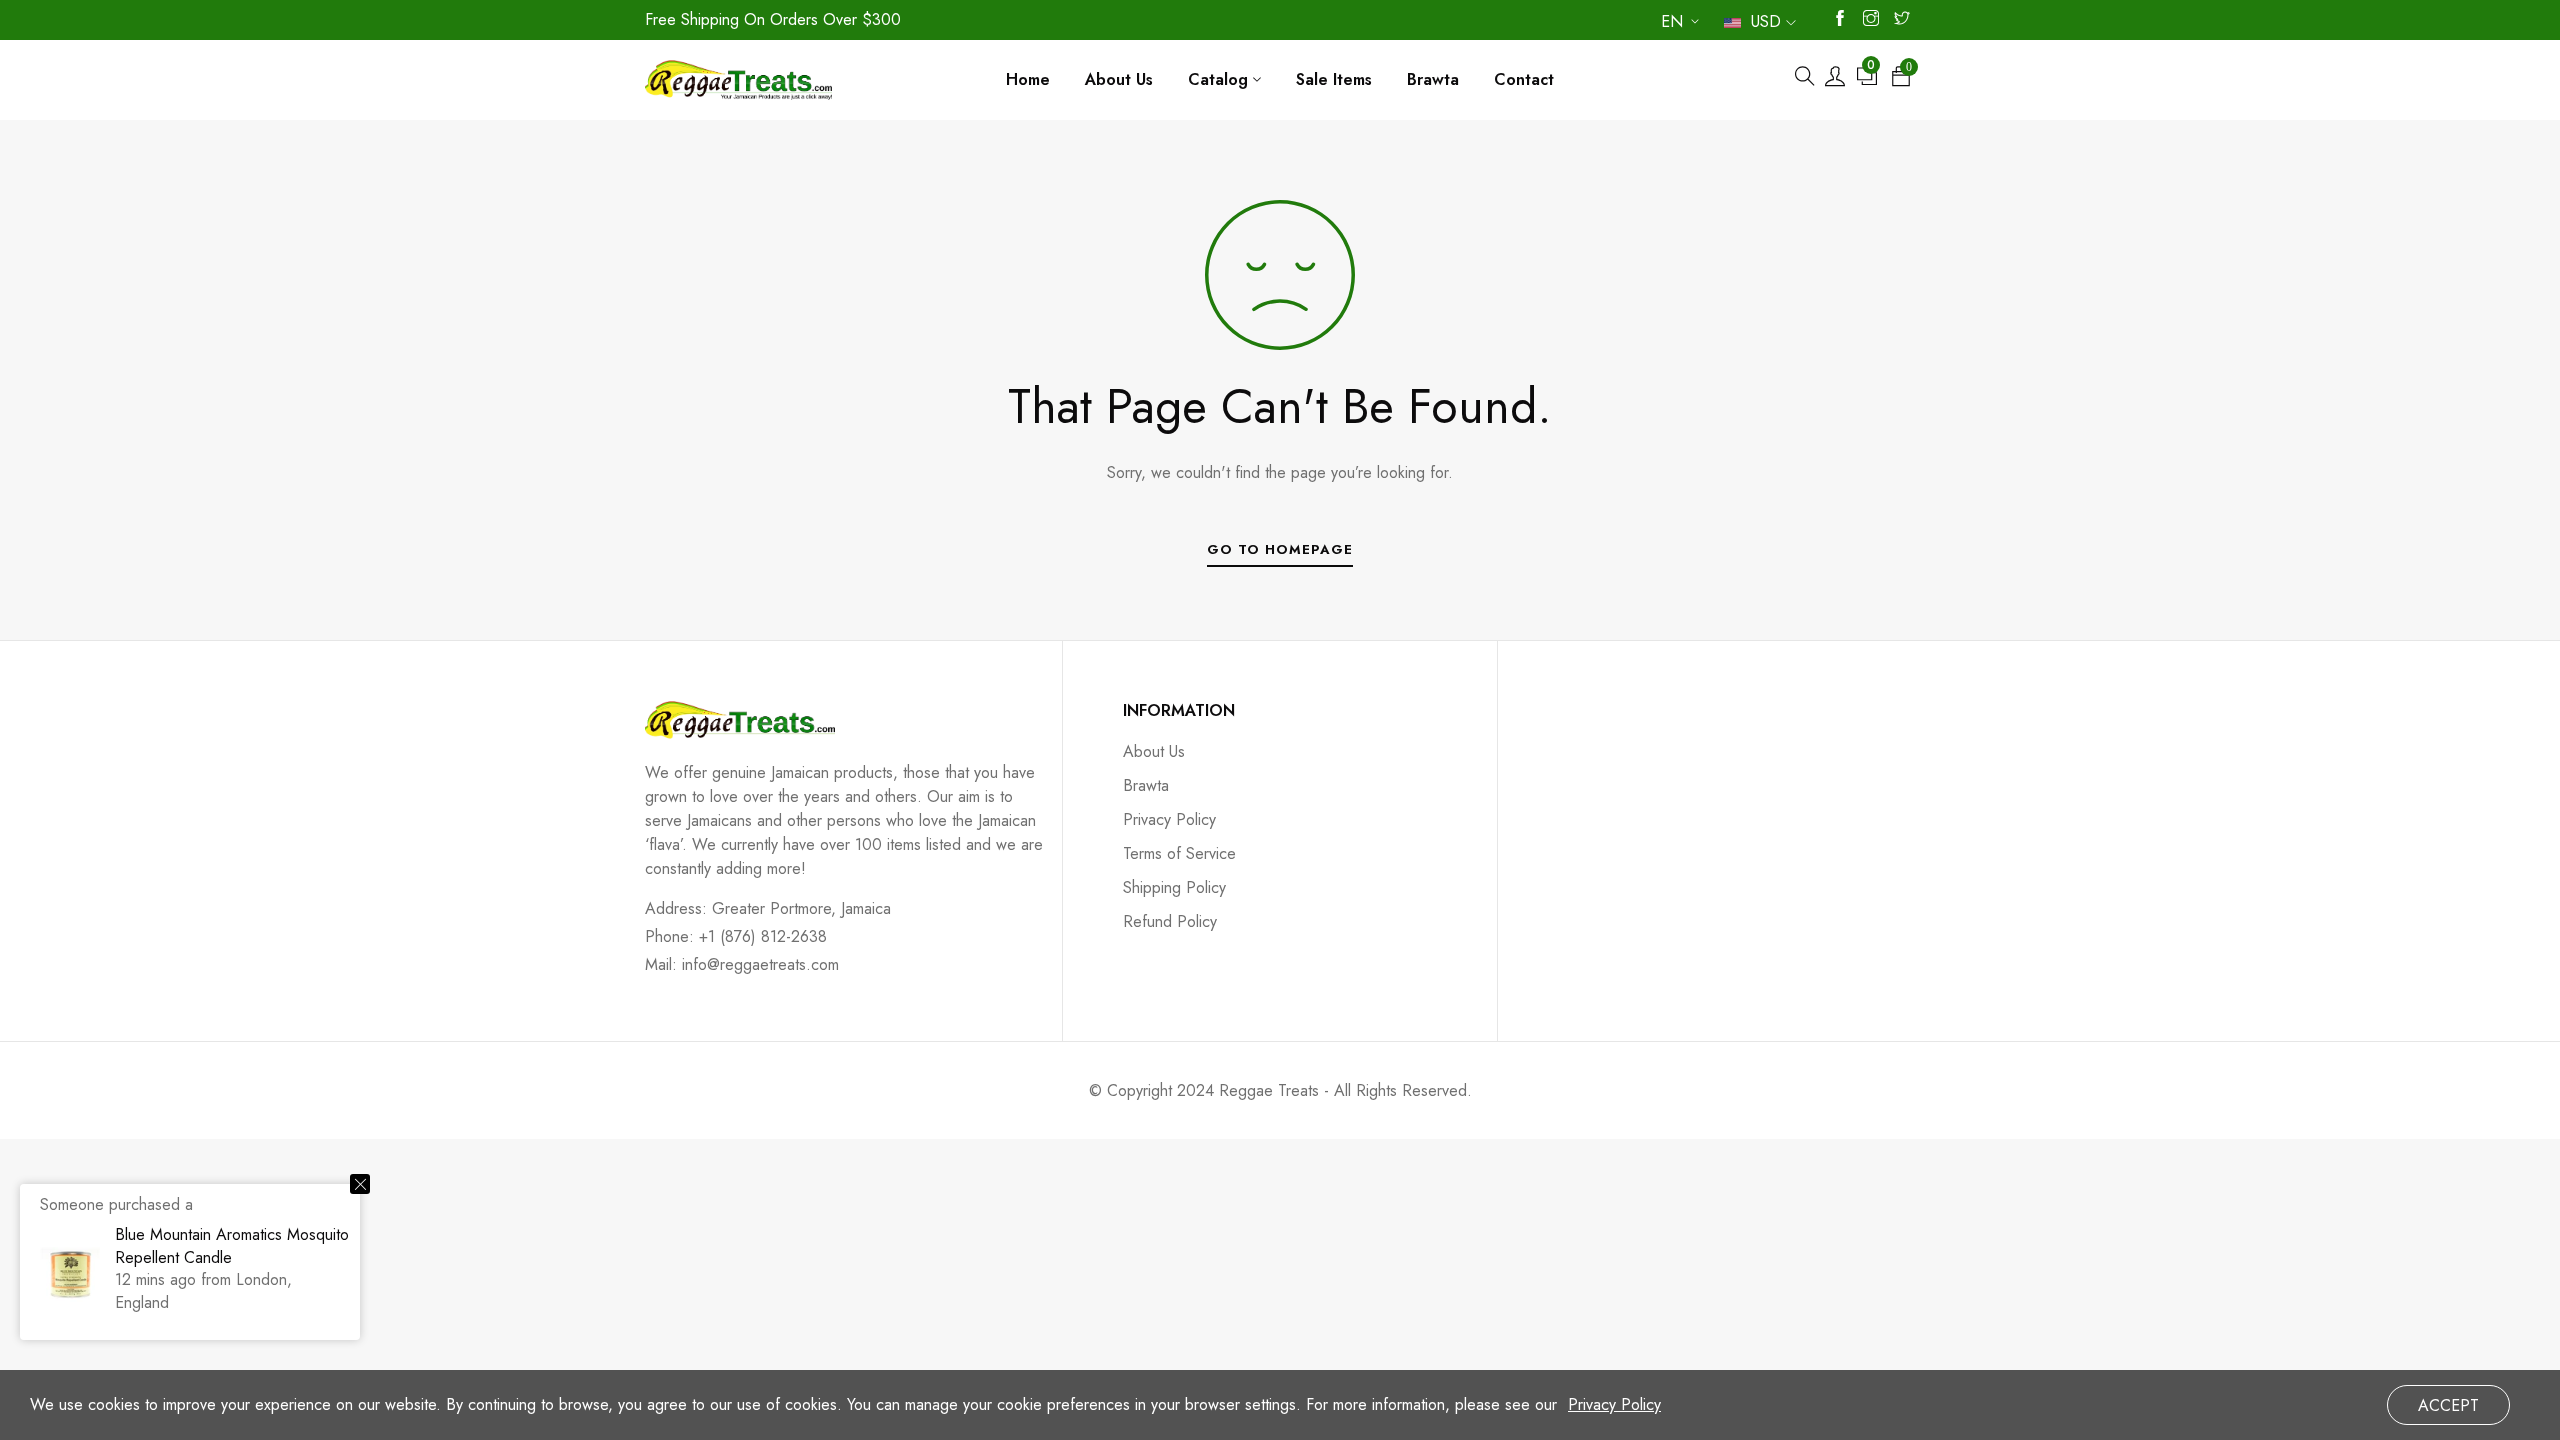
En (1672, 25)
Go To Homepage (1280, 549)
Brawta (1146, 785)
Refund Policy (1170, 921)
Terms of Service (1179, 853)
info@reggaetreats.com (760, 964)
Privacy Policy (1169, 819)
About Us (1154, 751)
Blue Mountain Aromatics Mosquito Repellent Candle (232, 1245)
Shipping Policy (1174, 887)
